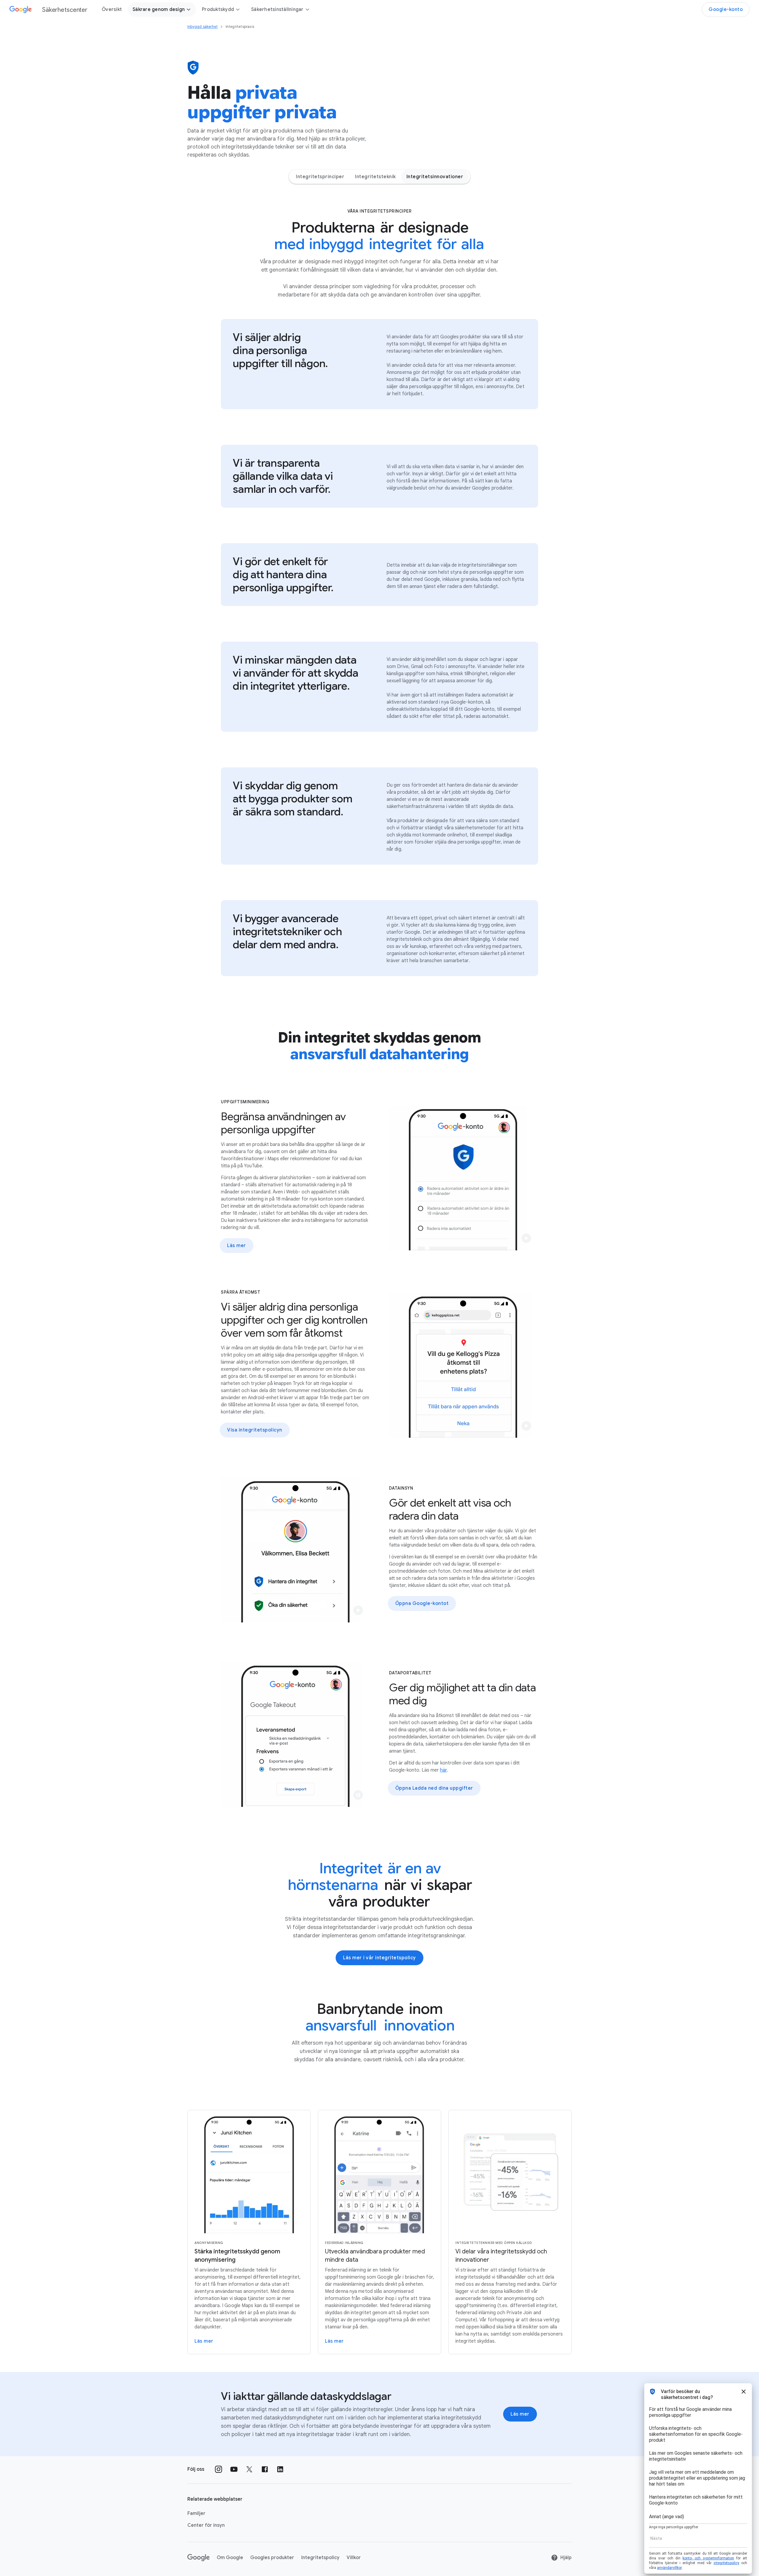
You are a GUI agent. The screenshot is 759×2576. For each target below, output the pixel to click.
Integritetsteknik (375, 177)
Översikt (112, 9)
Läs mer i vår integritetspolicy (379, 1958)
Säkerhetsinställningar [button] (277, 9)
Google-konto (726, 9)
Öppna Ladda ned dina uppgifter (434, 1788)
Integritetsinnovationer (435, 177)
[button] (526, 1238)
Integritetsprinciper (320, 177)
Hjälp (566, 2558)
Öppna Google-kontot (422, 1603)
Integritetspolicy (320, 2558)
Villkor (354, 2558)
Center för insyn (206, 2525)
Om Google (230, 2558)
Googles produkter (272, 2558)
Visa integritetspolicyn (255, 1430)
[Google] (198, 2558)
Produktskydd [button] (218, 9)
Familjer (196, 2513)
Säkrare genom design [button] (159, 9)
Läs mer (237, 1246)
